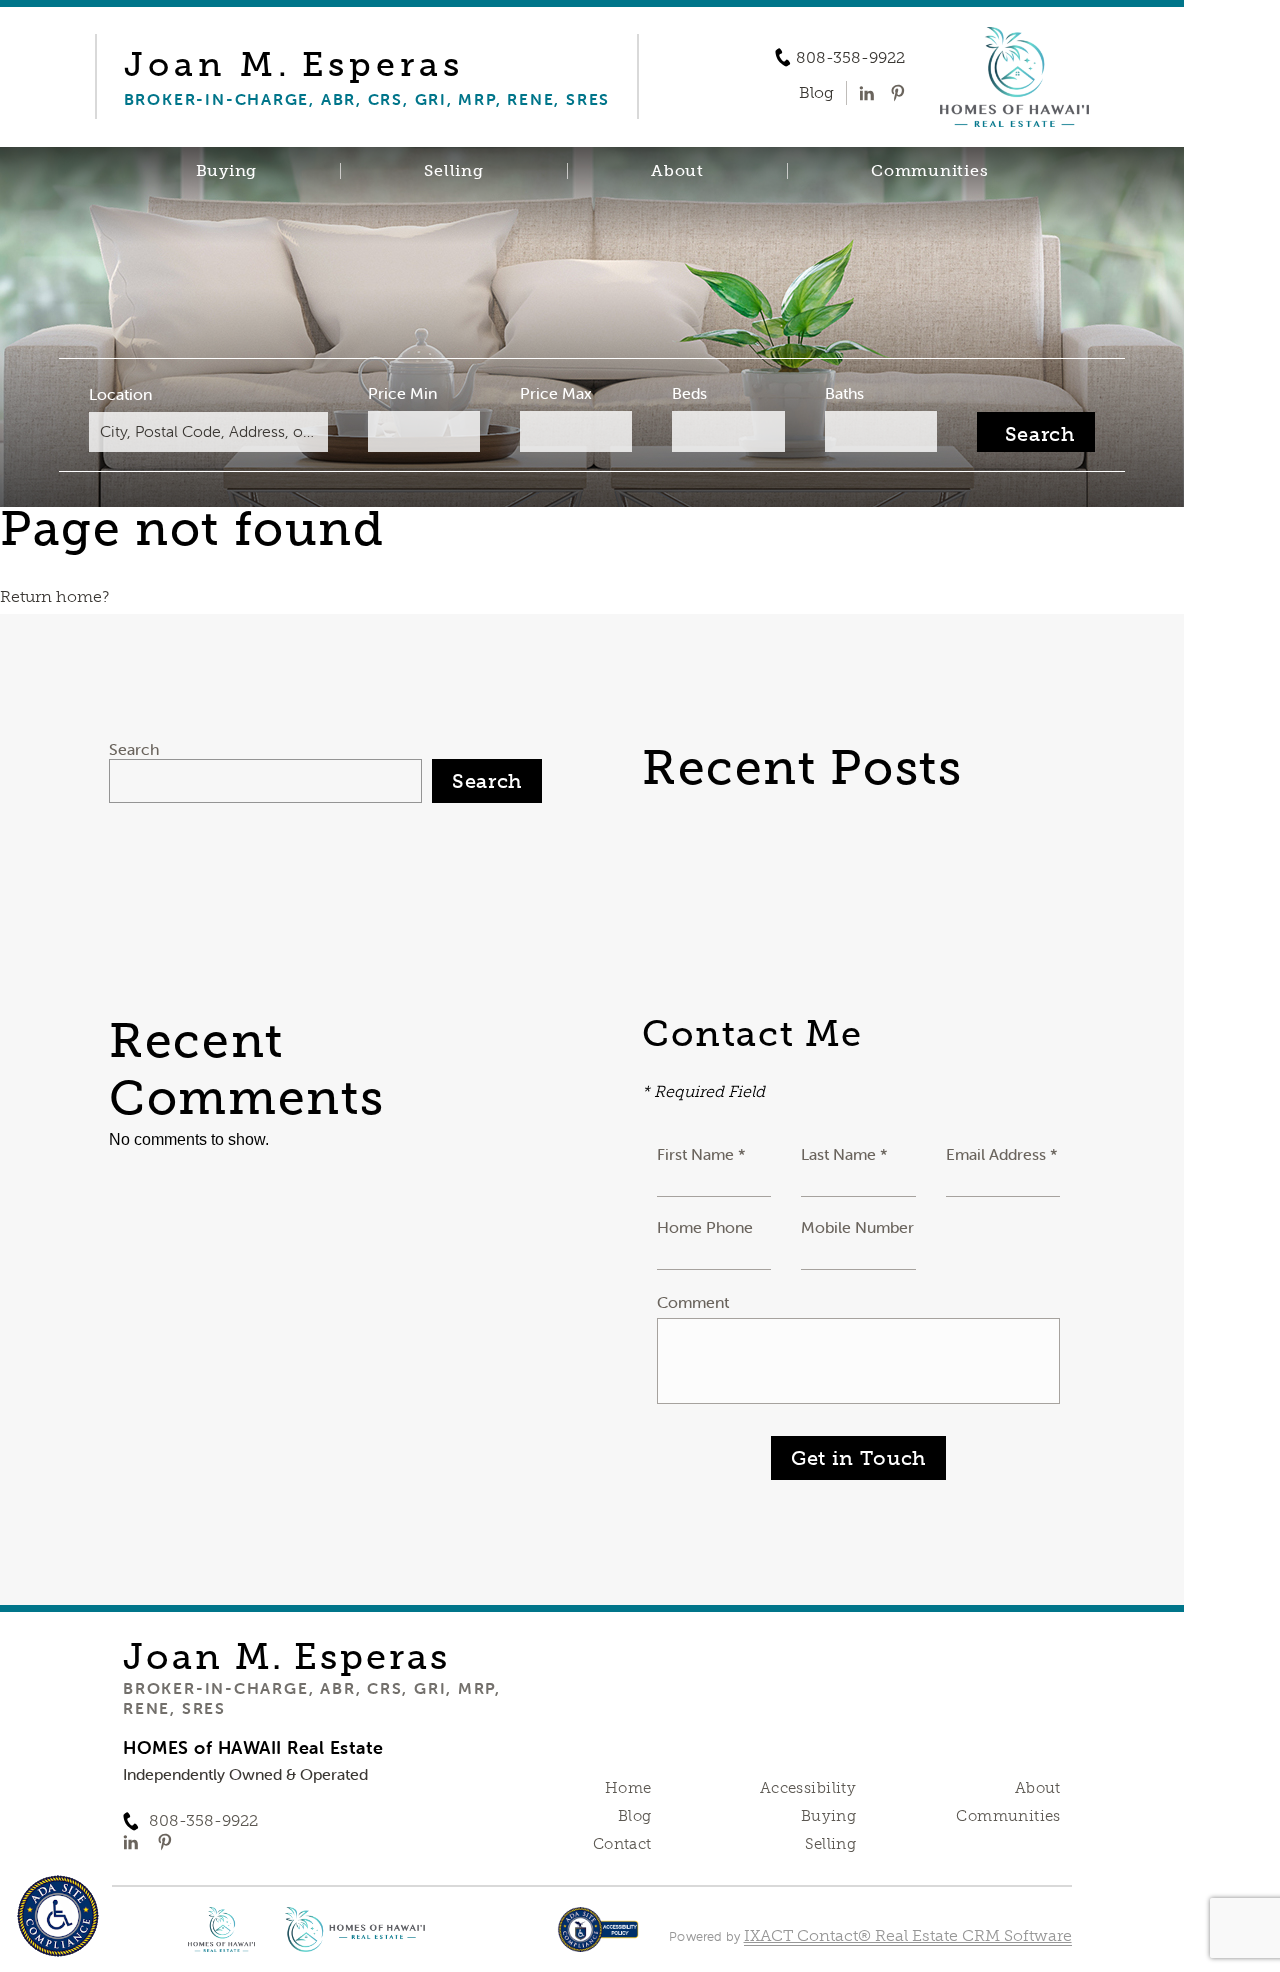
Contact (622, 1844)
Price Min (402, 393)
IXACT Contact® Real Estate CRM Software (908, 1935)
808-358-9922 (850, 58)
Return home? (54, 596)
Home (628, 1788)
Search (134, 749)
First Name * (701, 1154)
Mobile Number (857, 1227)
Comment (693, 1302)
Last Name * (844, 1154)
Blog (635, 1816)
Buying (227, 171)
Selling (453, 171)
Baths (844, 393)
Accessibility (808, 1788)
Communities (929, 171)
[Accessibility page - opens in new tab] (598, 1939)
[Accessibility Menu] (58, 1916)
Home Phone (705, 1227)
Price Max (556, 393)
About (677, 171)
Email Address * (1002, 1154)
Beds (689, 393)
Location (120, 394)
